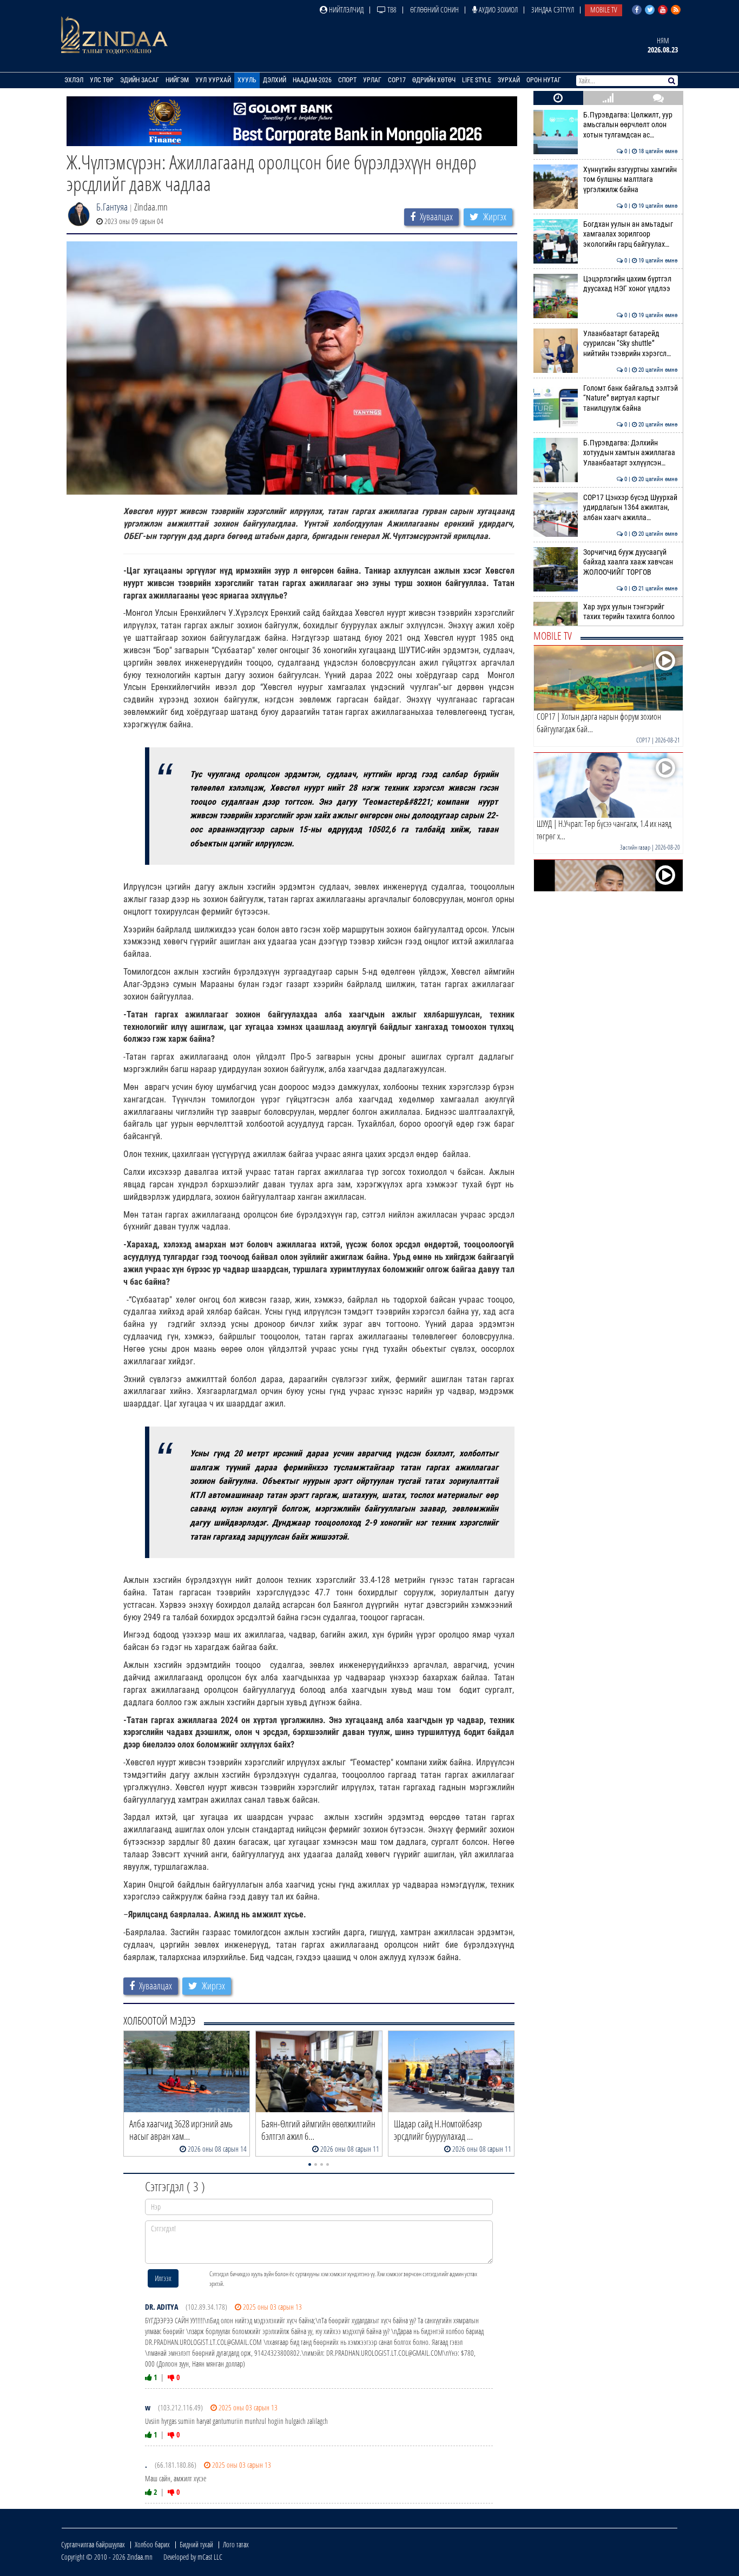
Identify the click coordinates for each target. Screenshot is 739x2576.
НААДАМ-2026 (312, 80)
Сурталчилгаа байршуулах (93, 2544)
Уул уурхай (213, 80)
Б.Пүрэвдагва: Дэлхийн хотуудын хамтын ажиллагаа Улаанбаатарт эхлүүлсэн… (631, 453)
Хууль (247, 80)
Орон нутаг (544, 80)
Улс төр (102, 80)
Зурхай (509, 80)
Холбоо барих (152, 2544)
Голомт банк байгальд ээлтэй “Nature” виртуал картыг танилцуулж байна (631, 398)
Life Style (477, 80)
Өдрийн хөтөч (434, 80)
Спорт (347, 80)
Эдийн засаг (140, 80)
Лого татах (236, 2544)
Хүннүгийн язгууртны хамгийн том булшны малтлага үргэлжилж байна (631, 180)
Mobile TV (603, 9)
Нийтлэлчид (345, 9)
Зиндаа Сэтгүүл (553, 9)
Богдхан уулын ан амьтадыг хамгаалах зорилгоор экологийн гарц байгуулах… (631, 234)
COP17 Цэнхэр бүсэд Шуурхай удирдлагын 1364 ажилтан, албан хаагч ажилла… (631, 508)
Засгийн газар (635, 847)
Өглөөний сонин (434, 9)
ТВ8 (391, 9)
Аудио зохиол (497, 9)
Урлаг (372, 80)
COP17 (397, 80)
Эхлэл (74, 80)
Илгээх (163, 2278)
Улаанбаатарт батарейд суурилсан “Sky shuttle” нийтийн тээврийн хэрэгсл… (631, 344)
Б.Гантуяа (112, 207)
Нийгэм (177, 80)
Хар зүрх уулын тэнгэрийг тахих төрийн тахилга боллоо (631, 612)
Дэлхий (275, 80)
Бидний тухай (196, 2544)
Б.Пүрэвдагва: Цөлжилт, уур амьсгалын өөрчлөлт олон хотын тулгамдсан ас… (631, 125)
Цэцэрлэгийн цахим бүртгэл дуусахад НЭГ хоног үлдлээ (631, 284)
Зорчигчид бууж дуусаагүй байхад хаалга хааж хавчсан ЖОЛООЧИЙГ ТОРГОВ (631, 562)
